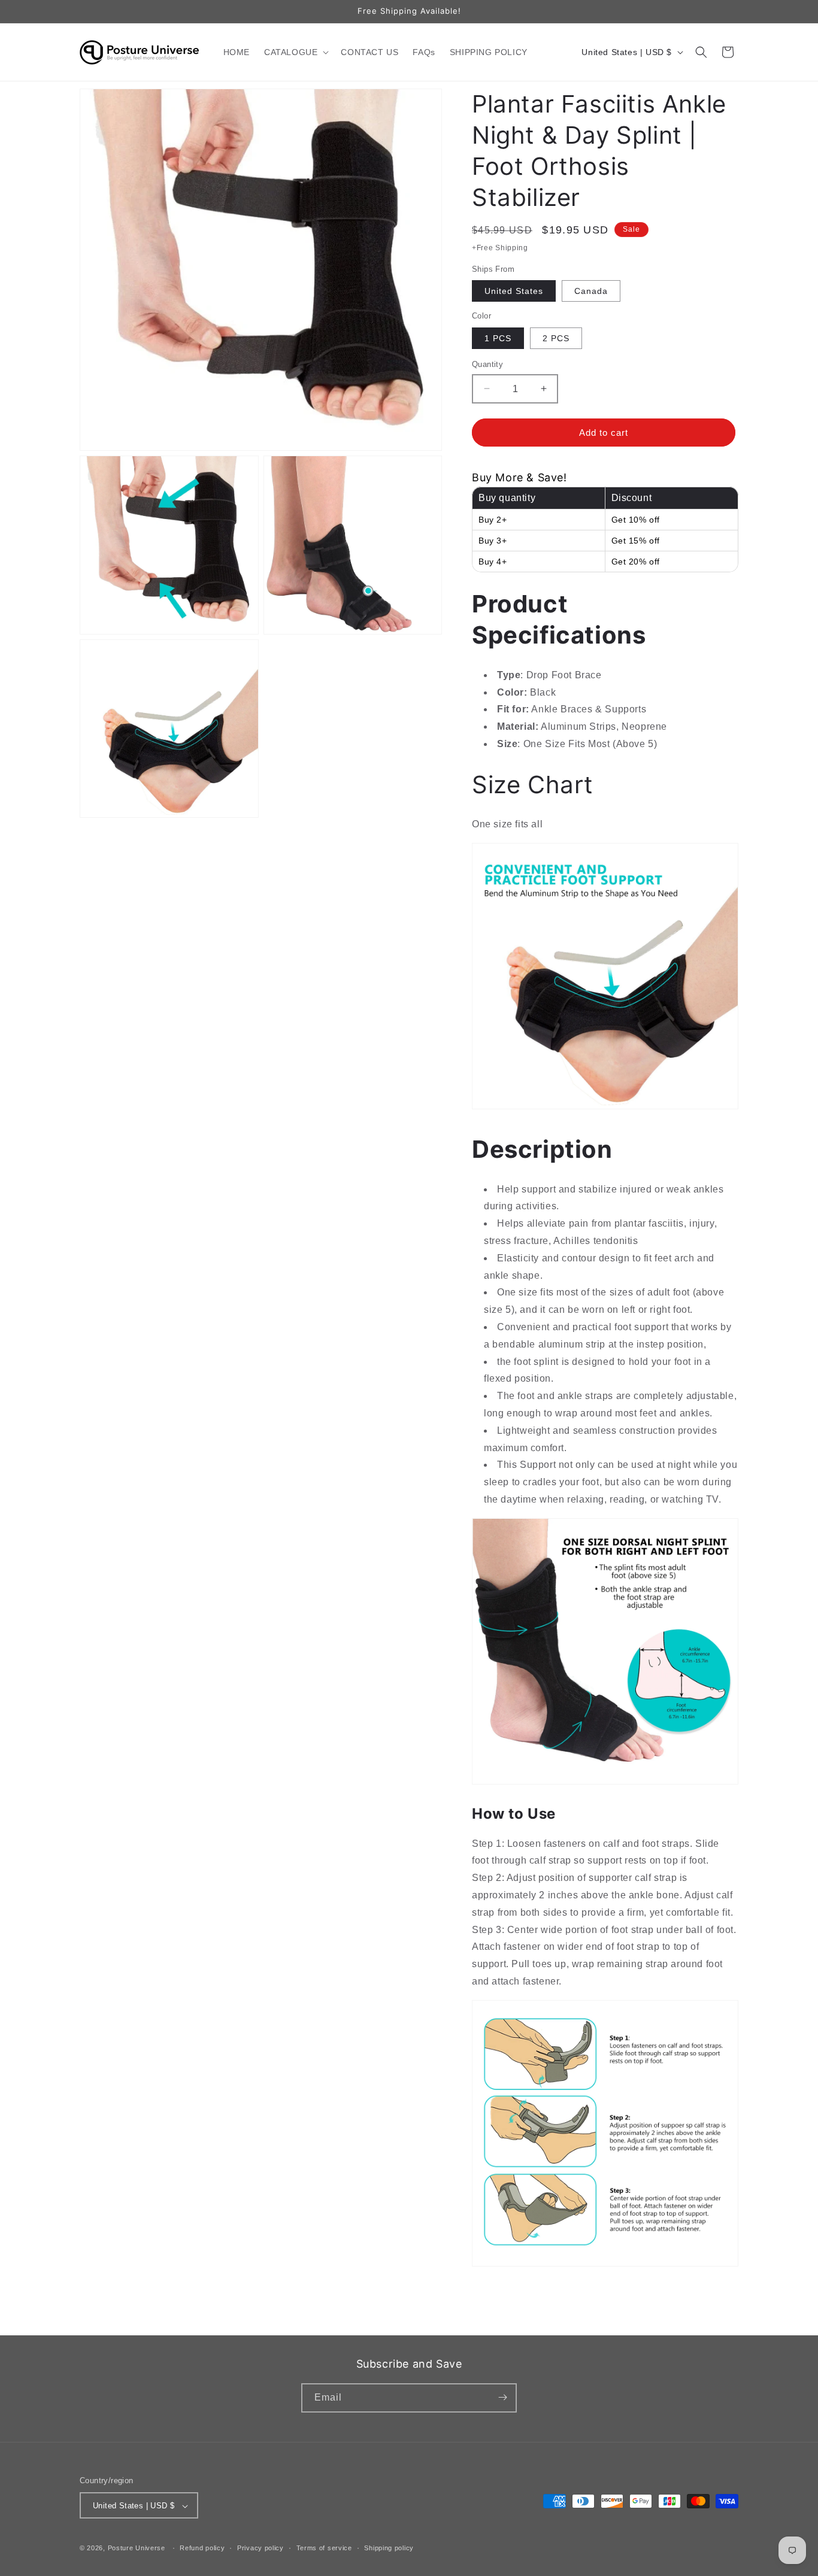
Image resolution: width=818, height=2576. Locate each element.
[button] (295, 52)
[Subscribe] (502, 2397)
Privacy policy (260, 2548)
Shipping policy (389, 2548)
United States (514, 291)
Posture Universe (137, 2548)
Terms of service (324, 2548)
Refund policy (202, 2548)
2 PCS (556, 338)
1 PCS (498, 338)
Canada (591, 291)
